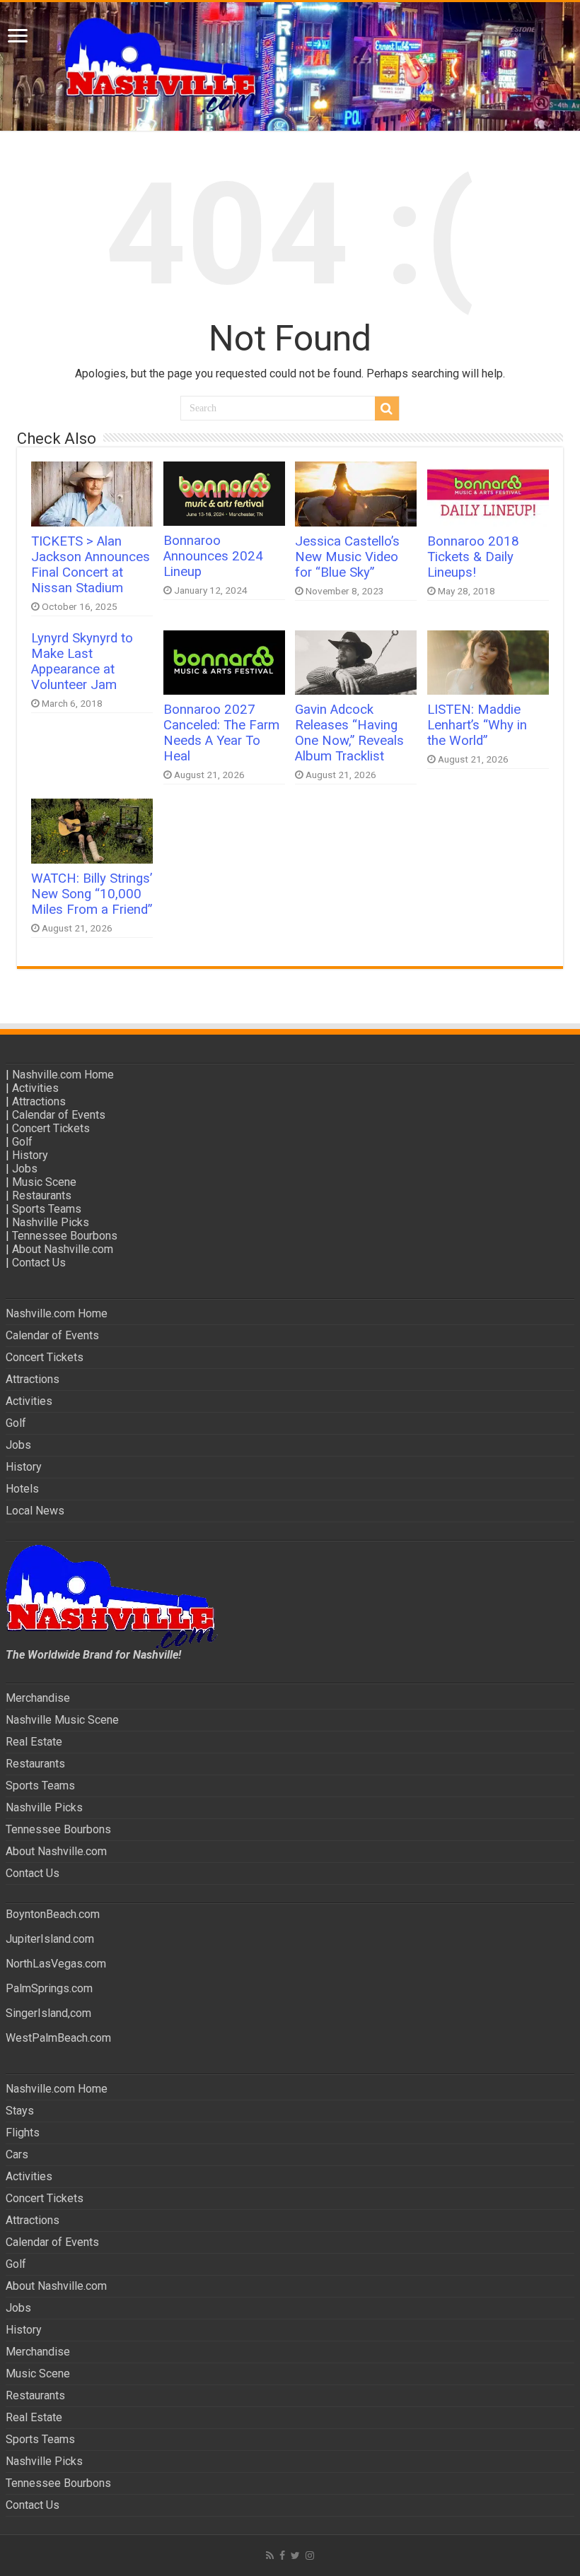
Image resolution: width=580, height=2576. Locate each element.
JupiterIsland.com (50, 1939)
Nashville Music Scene (62, 1720)
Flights (23, 2133)
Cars (17, 2154)
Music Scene (44, 1182)
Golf (22, 1142)
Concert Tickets (51, 1128)
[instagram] (310, 2556)
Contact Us (39, 1263)
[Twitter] (295, 2556)
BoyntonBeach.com (53, 1914)
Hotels (22, 1489)
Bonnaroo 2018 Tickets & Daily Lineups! (473, 557)
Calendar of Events (59, 1115)
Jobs (25, 1169)
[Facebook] (282, 2556)
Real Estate (34, 1742)
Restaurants (42, 1195)
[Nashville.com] (290, 66)
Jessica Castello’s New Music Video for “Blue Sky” (347, 557)
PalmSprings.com (49, 1988)
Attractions (39, 1101)
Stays (20, 2111)
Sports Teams (47, 1209)
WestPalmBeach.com (58, 2038)
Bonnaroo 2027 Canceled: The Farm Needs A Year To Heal (221, 733)
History (30, 1155)
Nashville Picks (51, 1222)
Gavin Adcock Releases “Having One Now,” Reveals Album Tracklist (349, 733)
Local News (35, 1511)
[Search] (387, 408)
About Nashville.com (63, 1249)
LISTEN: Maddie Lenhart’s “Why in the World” (477, 725)
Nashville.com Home (63, 1075)
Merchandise (38, 1698)
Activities (35, 1088)
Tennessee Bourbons (65, 1236)
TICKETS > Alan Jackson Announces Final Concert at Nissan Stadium (91, 565)
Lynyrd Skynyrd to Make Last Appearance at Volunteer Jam (82, 661)
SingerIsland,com (48, 2013)
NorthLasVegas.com (56, 1964)
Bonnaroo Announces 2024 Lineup (213, 556)
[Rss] (270, 2556)
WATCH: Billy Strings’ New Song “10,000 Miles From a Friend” (92, 894)
